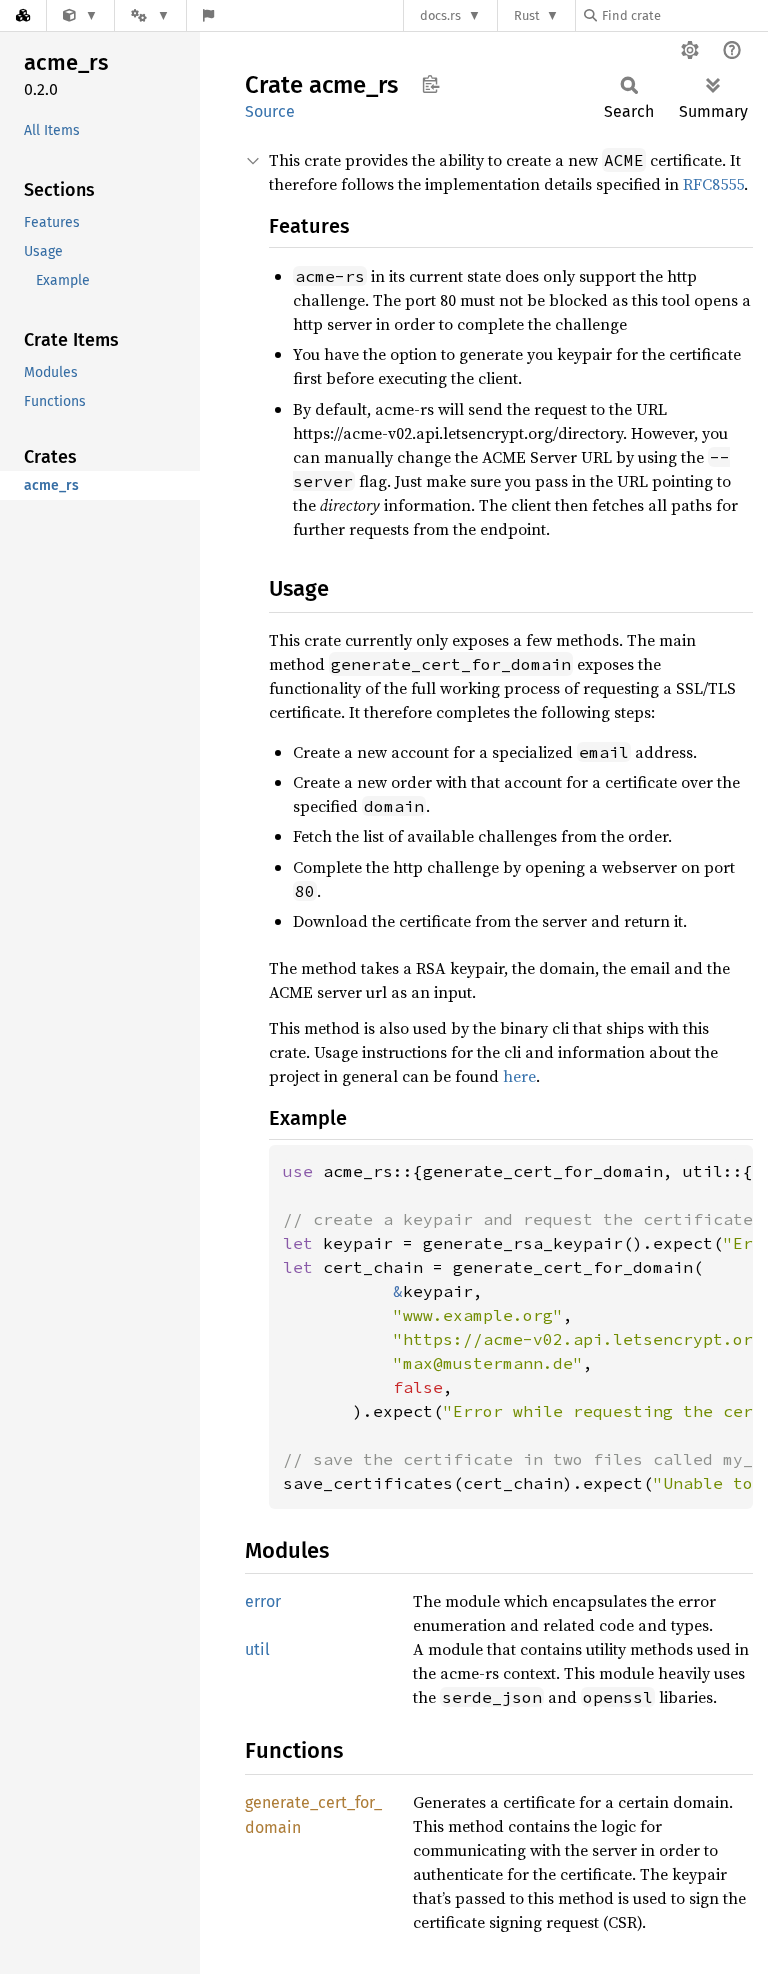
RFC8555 (713, 184)
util (257, 1649)
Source (270, 111)
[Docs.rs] (23, 15)
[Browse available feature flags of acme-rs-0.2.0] (208, 15)
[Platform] (150, 15)
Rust (527, 15)
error (263, 1601)
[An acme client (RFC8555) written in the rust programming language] (80, 15)
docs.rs (440, 15)
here (519, 1076)
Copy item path (430, 84)
